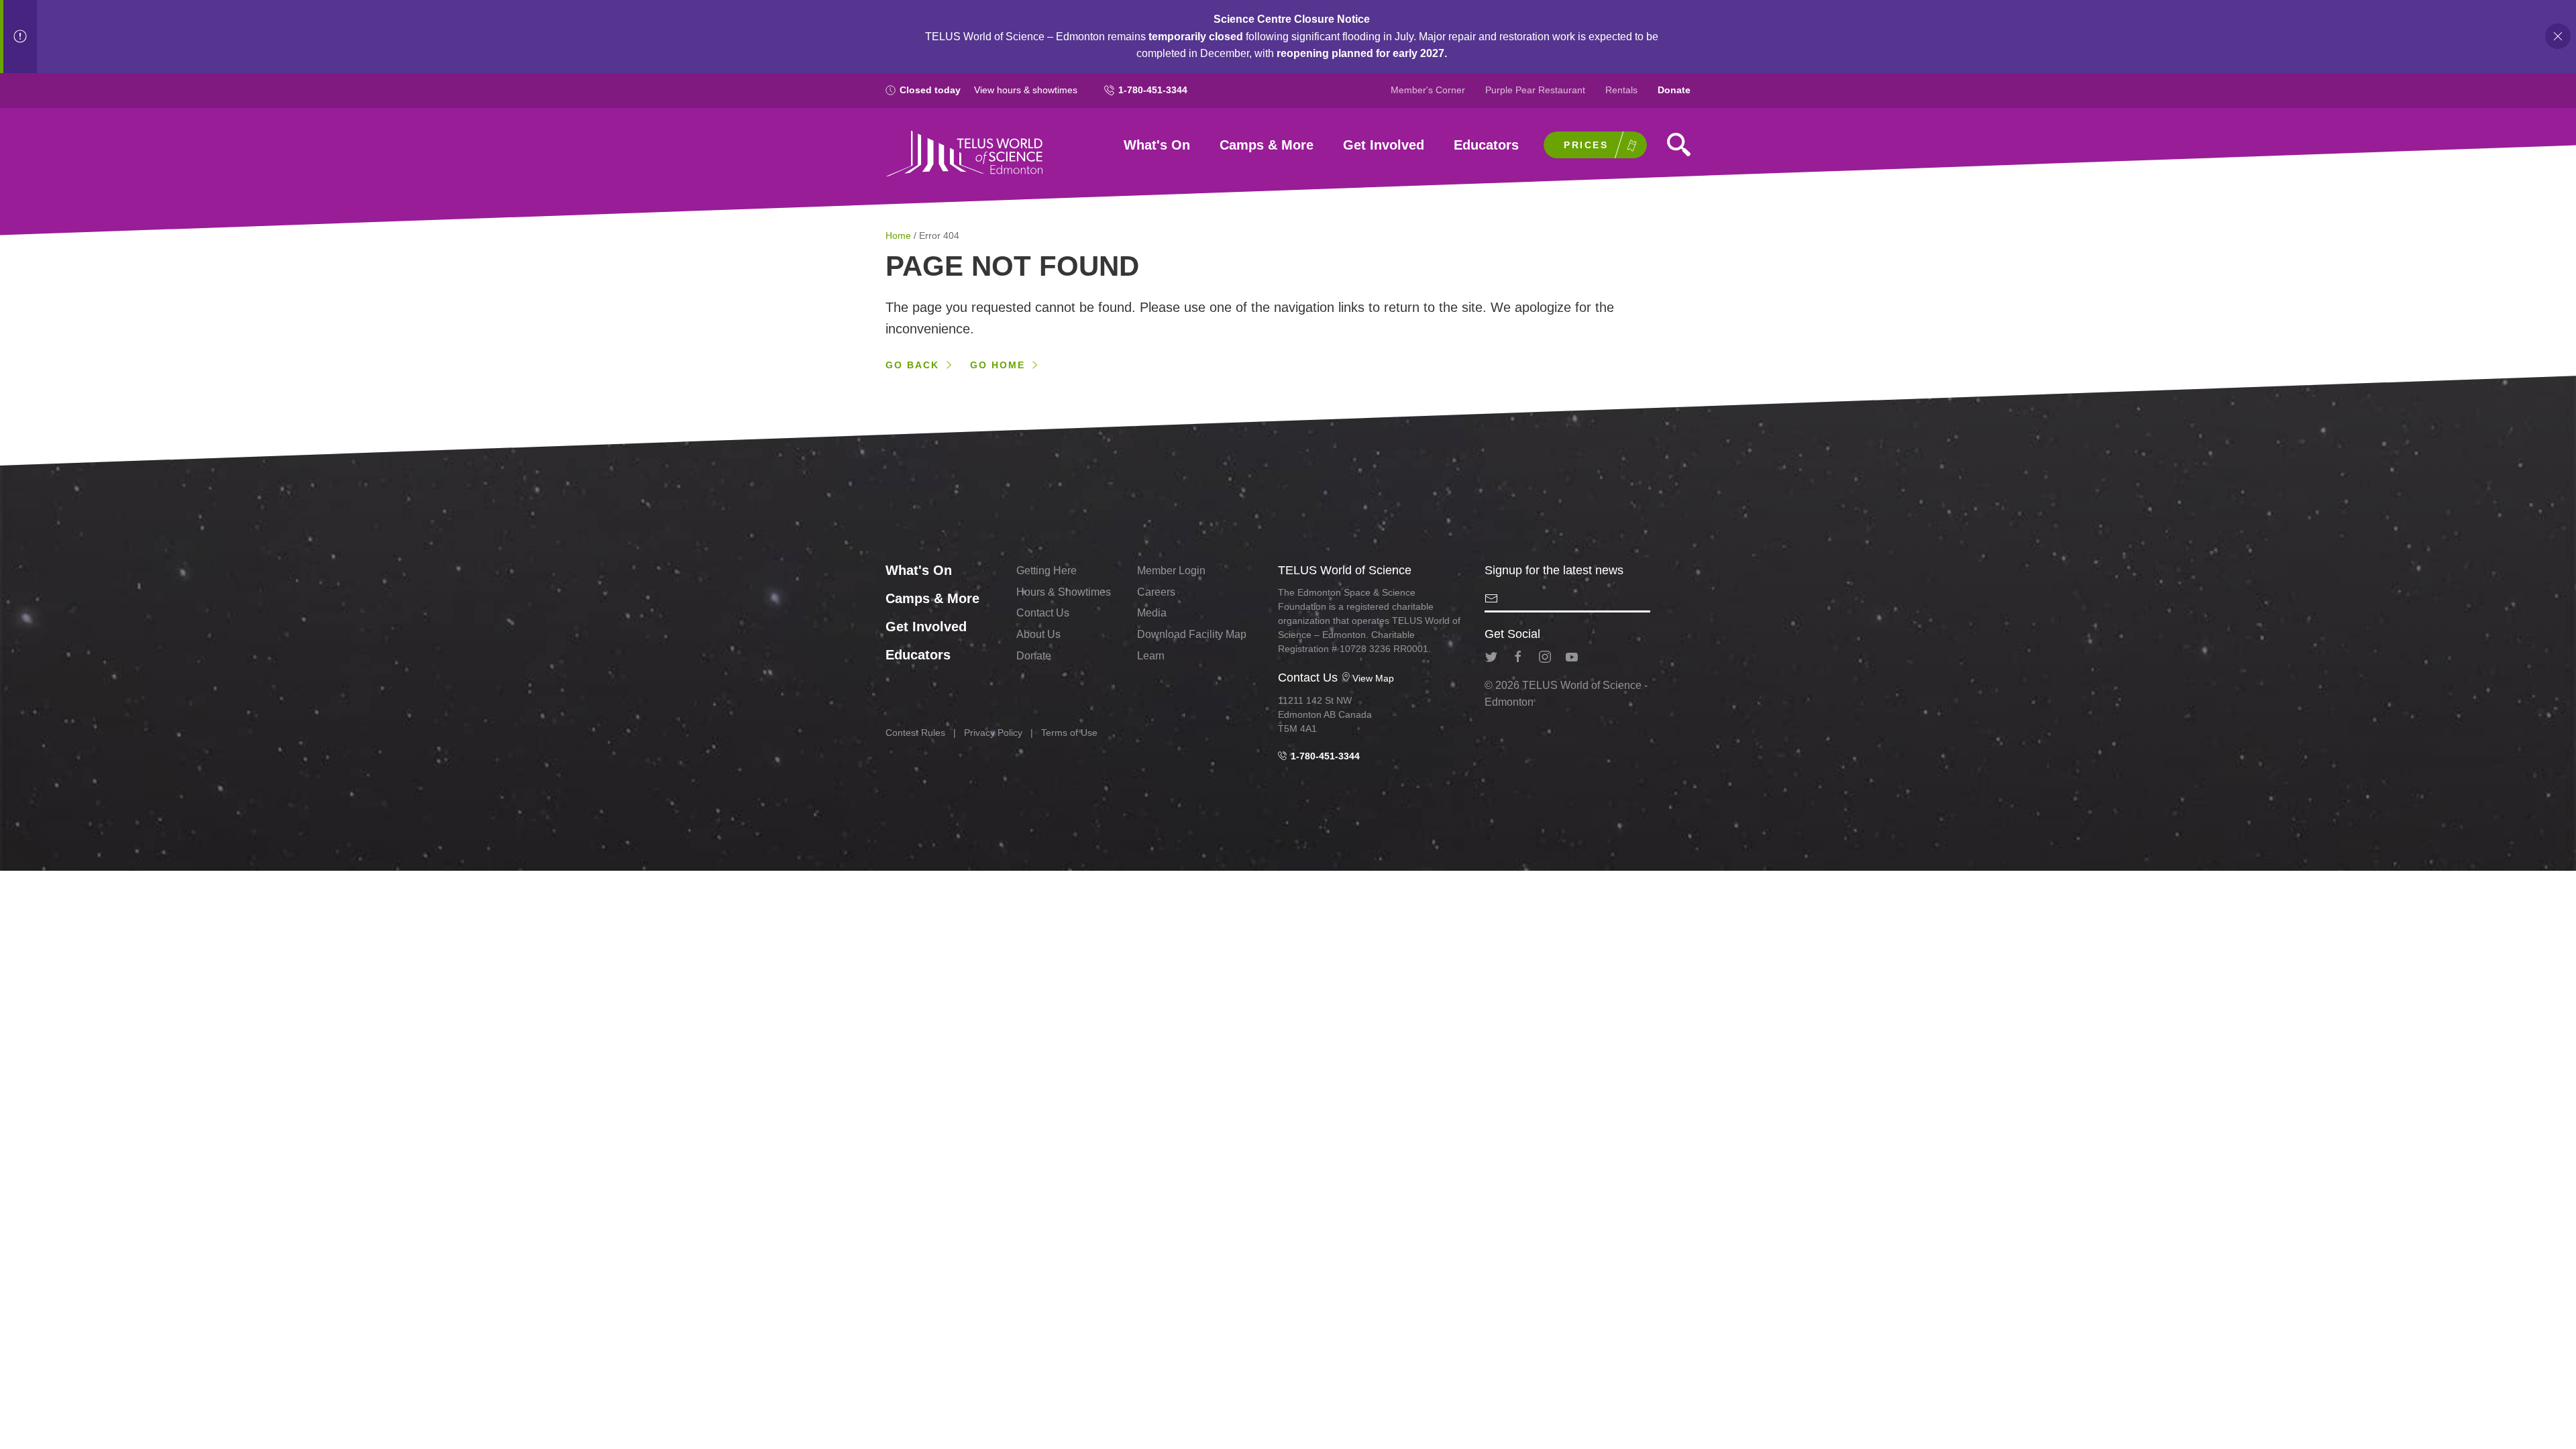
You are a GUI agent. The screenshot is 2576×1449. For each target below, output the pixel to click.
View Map (1373, 678)
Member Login (1171, 571)
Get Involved (1384, 145)
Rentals (1621, 90)
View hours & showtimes (1026, 90)
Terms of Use (1069, 733)
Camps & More (1267, 145)
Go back (912, 365)
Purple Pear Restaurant (1535, 90)
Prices (1586, 145)
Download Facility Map (1192, 634)
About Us (1038, 634)
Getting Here (1046, 571)
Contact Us (1043, 613)
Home (900, 235)
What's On (1157, 145)
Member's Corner (1428, 90)
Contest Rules (915, 733)
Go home (998, 365)
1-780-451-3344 (1153, 90)
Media (1152, 613)
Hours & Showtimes (1064, 592)
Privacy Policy (993, 733)
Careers (1156, 592)
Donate (1674, 90)
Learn (1151, 656)
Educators (1486, 145)
